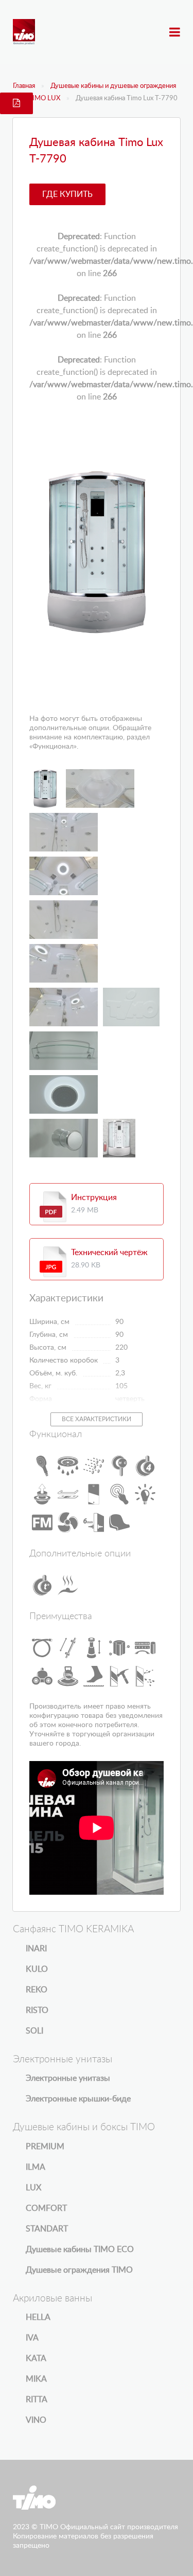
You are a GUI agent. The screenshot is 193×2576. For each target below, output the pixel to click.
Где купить (67, 194)
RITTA (37, 2400)
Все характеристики (97, 1419)
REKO (37, 1990)
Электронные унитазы (68, 2078)
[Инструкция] (53, 1207)
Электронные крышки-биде (78, 2099)
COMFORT (46, 2208)
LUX (33, 2188)
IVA (32, 2338)
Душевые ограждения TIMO (79, 2270)
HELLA (38, 2317)
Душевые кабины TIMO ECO (80, 2250)
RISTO (37, 2010)
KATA (36, 2359)
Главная (24, 86)
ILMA (36, 2167)
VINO (36, 2420)
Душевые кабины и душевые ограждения (113, 86)
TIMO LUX (44, 98)
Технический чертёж (109, 1253)
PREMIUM (45, 2147)
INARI (36, 1949)
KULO (37, 1969)
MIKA (36, 2379)
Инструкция (94, 1198)
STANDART (47, 2229)
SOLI (34, 2031)
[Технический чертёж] (53, 1262)
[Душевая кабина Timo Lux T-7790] (97, 552)
